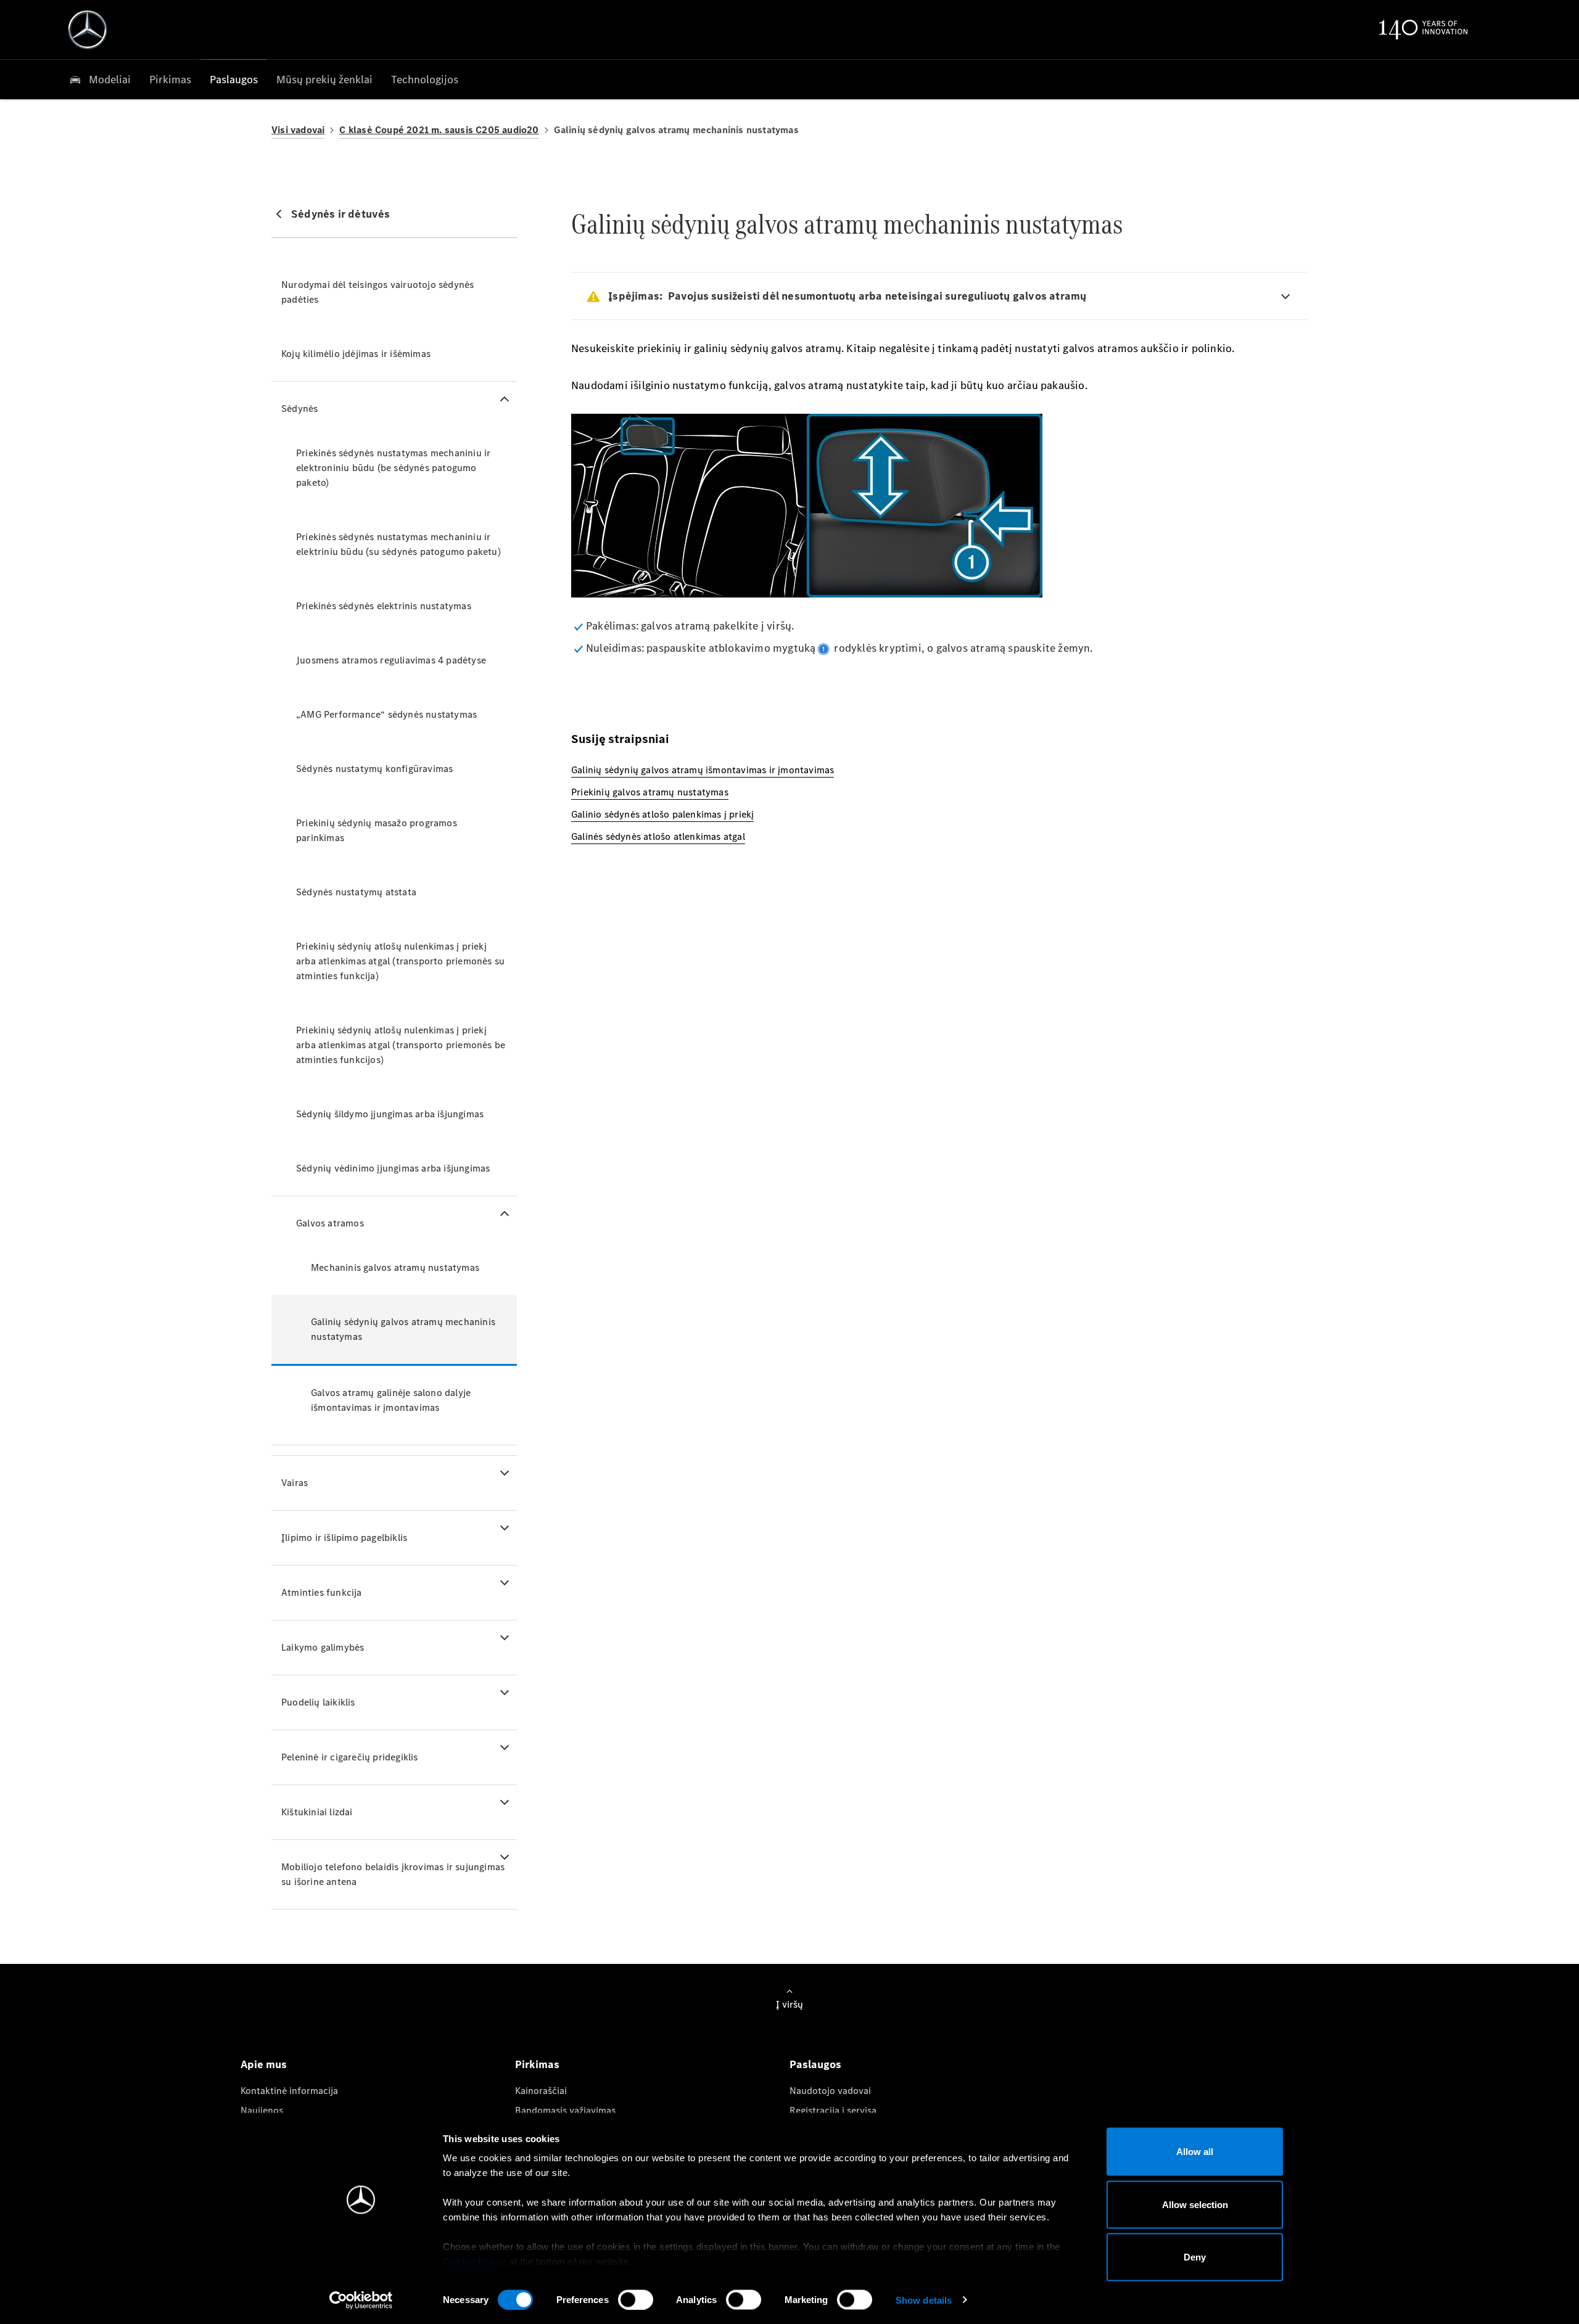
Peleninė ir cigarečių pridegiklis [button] (350, 1757)
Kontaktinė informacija (289, 2091)
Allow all (1195, 2152)
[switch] (636, 2299)
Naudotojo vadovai (830, 2091)
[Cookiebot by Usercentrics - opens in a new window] (361, 2300)
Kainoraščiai (541, 2091)
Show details (924, 2300)
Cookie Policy (475, 2261)
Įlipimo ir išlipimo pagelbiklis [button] (344, 1538)
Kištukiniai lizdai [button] (317, 1812)
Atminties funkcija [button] (322, 1592)
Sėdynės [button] (299, 409)
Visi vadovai (298, 130)
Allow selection (1195, 2204)
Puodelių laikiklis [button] (318, 1702)
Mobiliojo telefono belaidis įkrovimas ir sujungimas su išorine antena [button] (393, 1874)
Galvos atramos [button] (330, 1223)
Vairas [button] (295, 1483)
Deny (1195, 2257)
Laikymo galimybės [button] (323, 1647)
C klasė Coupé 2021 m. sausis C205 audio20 (439, 130)
